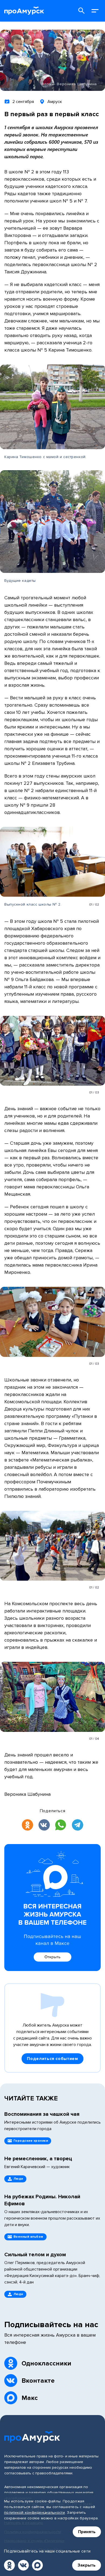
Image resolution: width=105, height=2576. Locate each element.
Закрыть (87, 2565)
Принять (87, 2532)
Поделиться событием (52, 2059)
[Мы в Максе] (37, 2565)
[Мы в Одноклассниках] (9, 2565)
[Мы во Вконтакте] (23, 2565)
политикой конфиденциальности (34, 2513)
